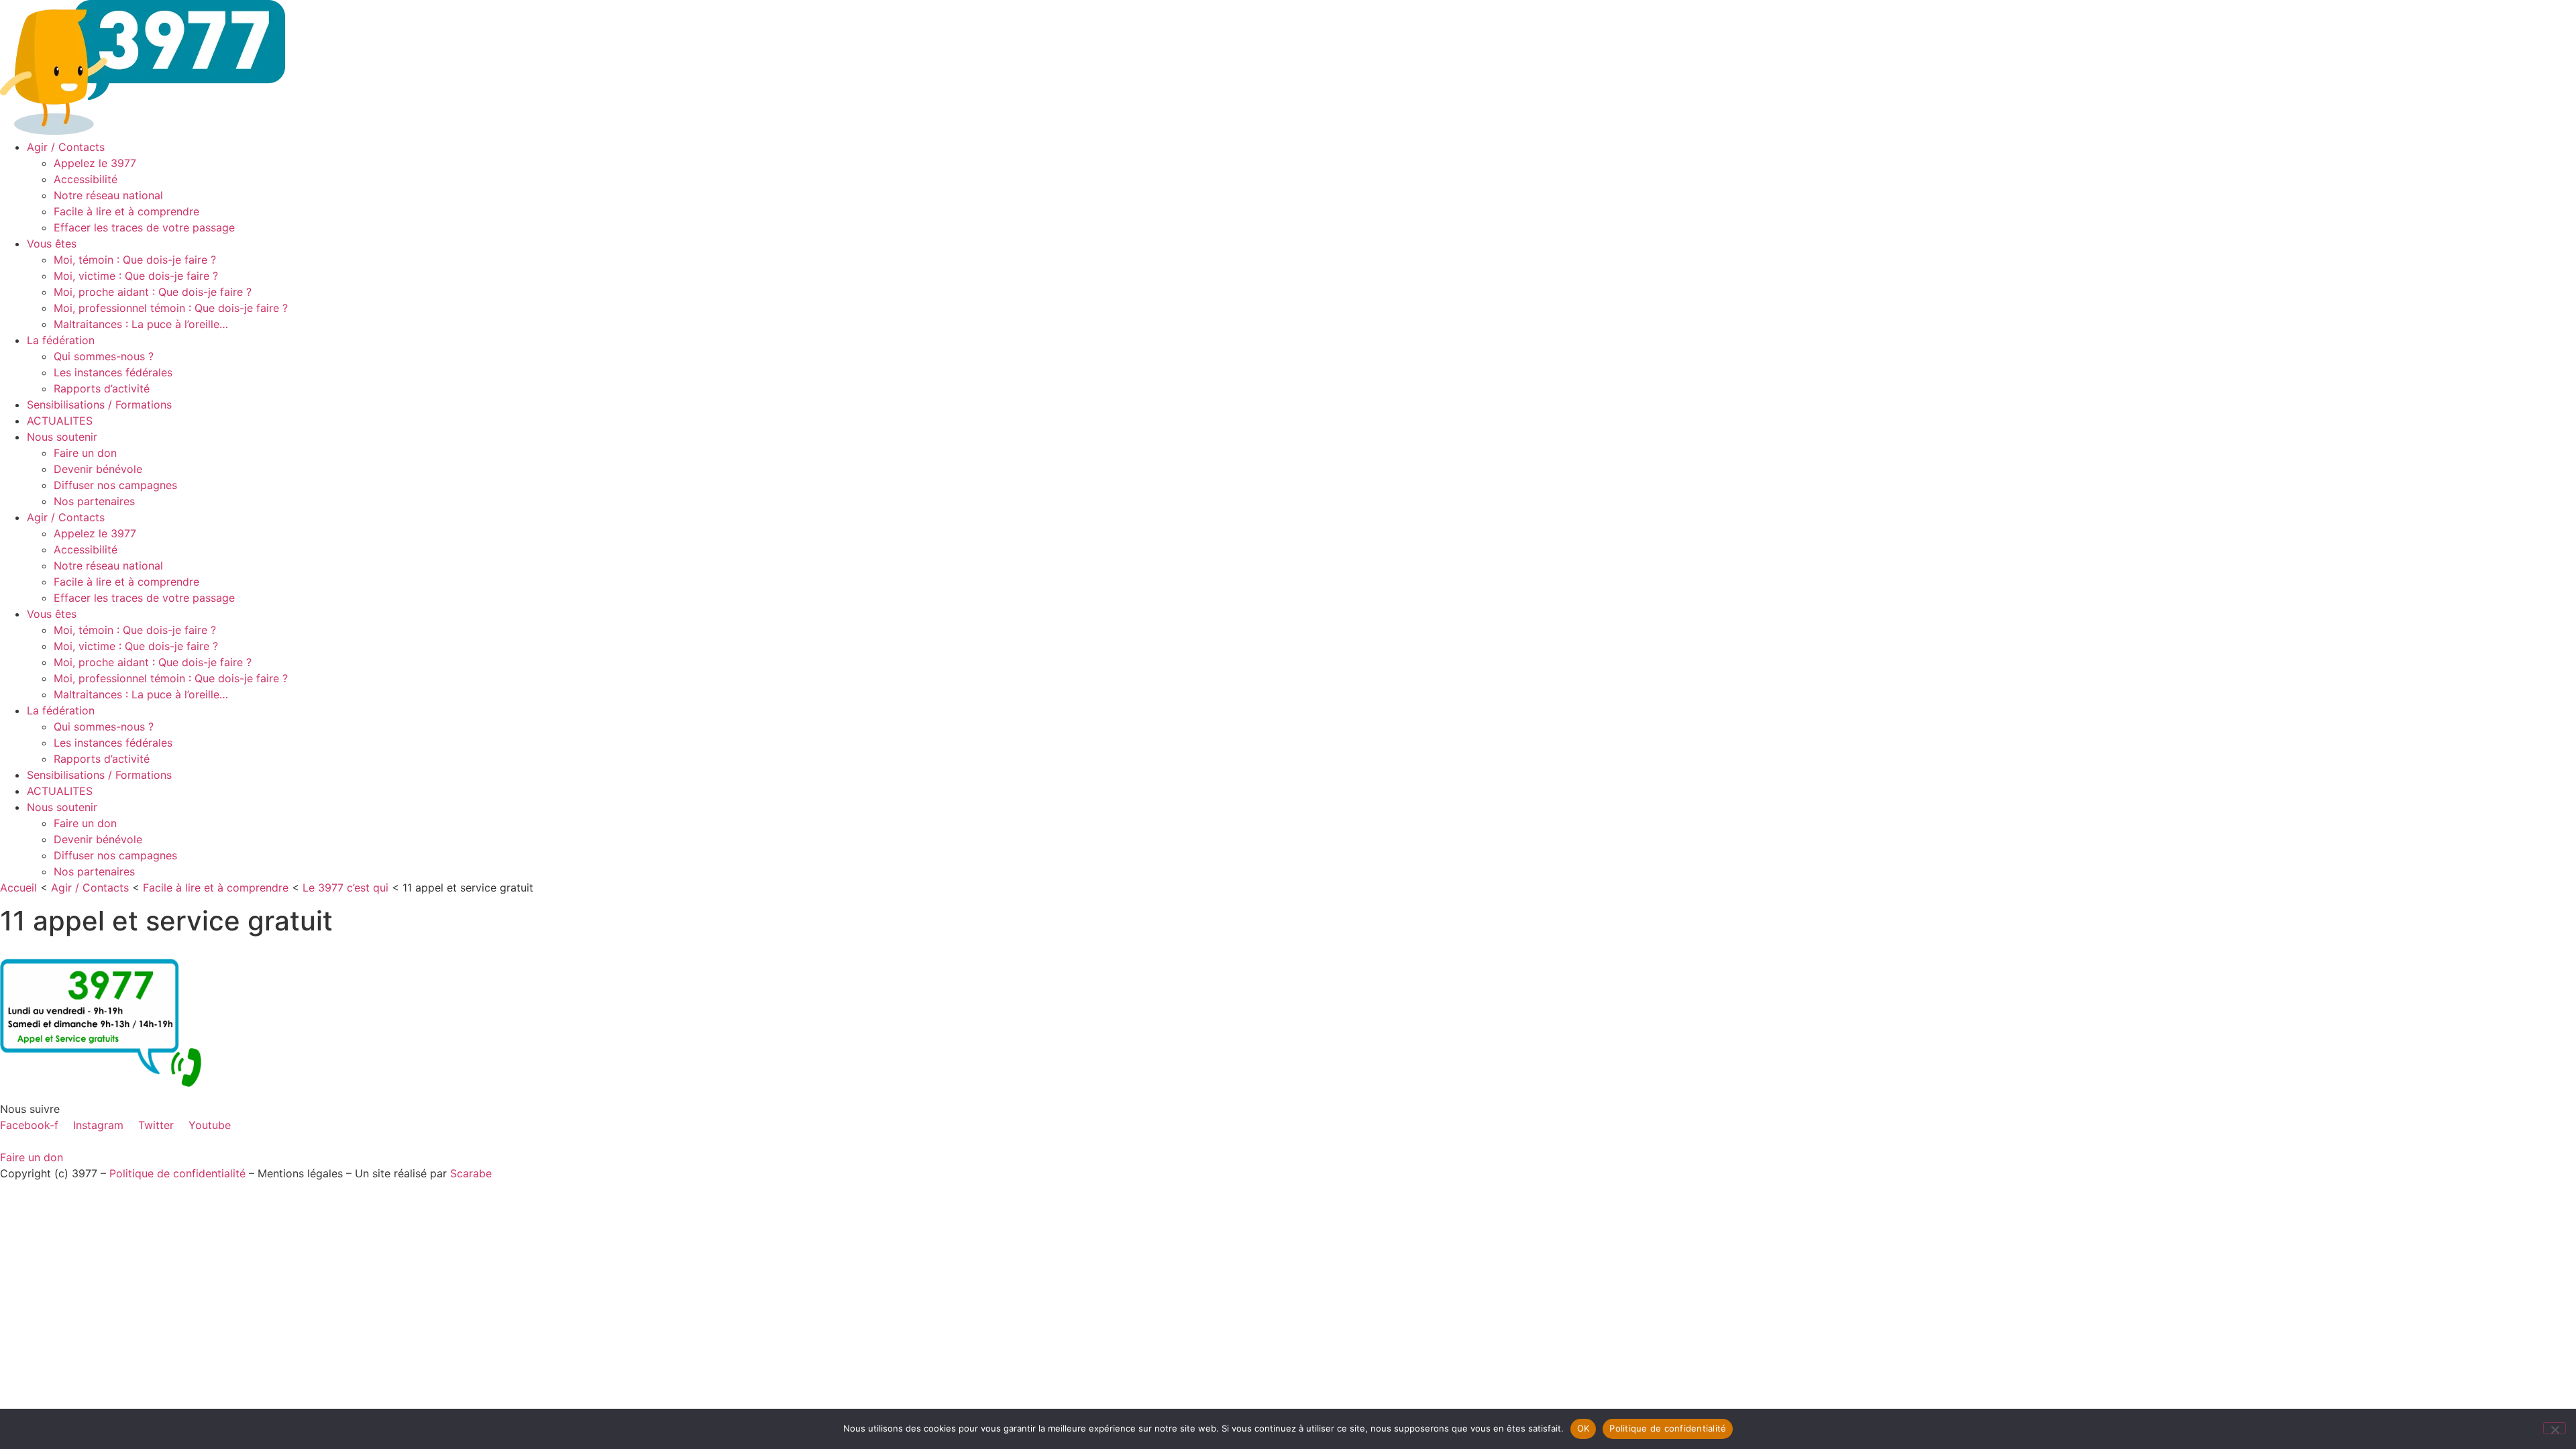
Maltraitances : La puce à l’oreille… (141, 324)
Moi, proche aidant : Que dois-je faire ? (153, 292)
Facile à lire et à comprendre (126, 211)
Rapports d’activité (102, 388)
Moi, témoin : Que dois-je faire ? (135, 260)
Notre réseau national (108, 195)
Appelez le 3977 (95, 163)
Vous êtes (52, 244)
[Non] (2555, 1428)
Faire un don (85, 453)
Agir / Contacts (66, 147)
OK (1584, 1428)
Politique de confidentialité (177, 1173)
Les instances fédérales (113, 372)
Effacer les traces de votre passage (144, 227)
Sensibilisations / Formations (99, 405)
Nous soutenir (62, 437)
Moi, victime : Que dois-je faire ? (136, 276)
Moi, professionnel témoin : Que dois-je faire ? (171, 308)
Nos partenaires (94, 501)
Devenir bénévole (98, 469)
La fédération (61, 340)
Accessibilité (86, 179)
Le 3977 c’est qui (345, 888)
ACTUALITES (60, 421)
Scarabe (471, 1173)
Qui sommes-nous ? (104, 356)
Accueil (18, 888)
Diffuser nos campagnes (115, 485)
